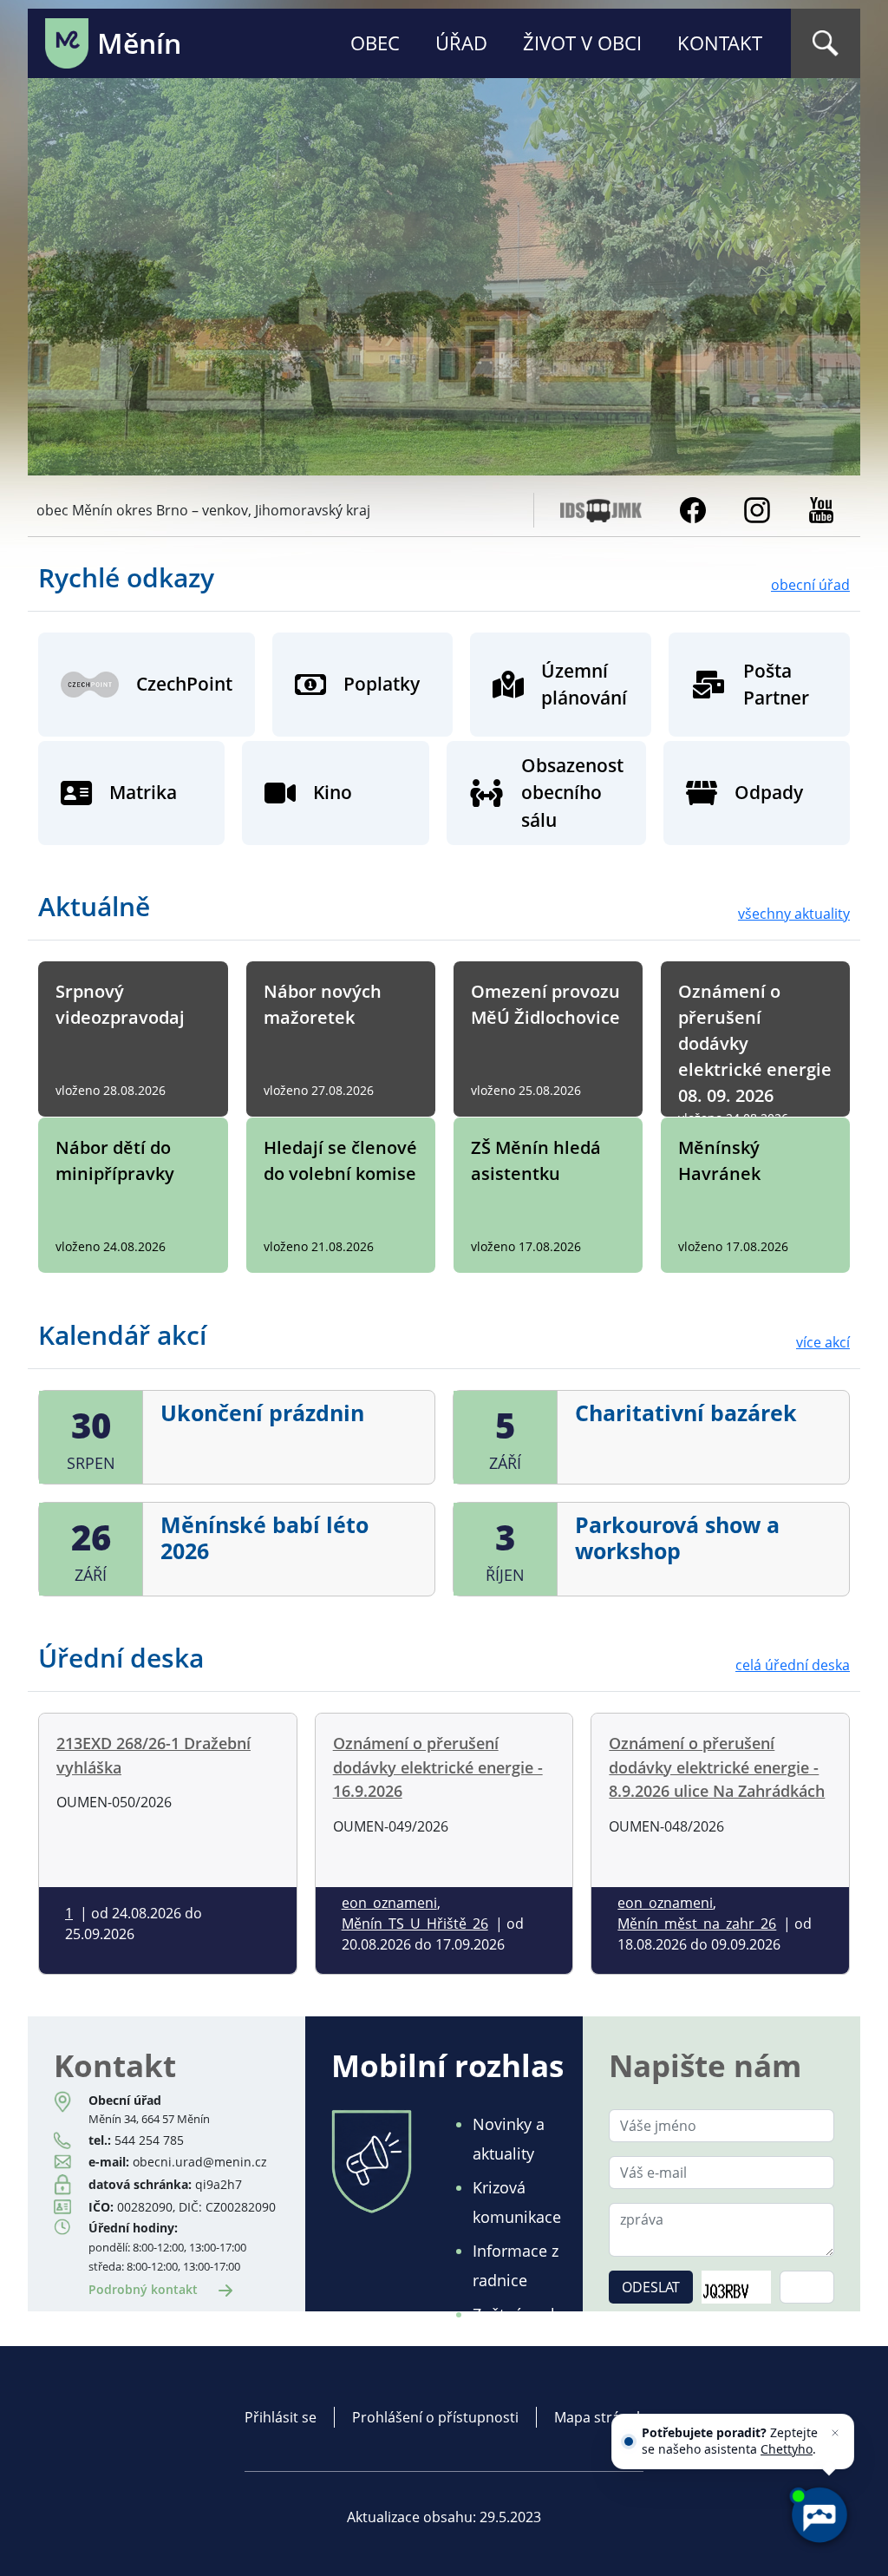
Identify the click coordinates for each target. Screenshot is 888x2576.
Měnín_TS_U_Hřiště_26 (415, 1924)
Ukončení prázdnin (262, 1413)
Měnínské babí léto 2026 (264, 1537)
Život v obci (582, 43)
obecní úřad (810, 585)
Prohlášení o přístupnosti (435, 2417)
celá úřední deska (793, 1665)
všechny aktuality (794, 914)
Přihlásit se (281, 2417)
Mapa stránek (599, 2417)
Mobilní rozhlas (447, 2065)
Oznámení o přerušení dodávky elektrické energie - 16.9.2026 (438, 1766)
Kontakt (720, 43)
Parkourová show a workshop (677, 1537)
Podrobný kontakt (145, 2289)
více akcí (823, 1342)
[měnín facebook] (693, 508)
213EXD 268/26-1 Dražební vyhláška (153, 1755)
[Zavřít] (835, 2433)
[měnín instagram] (757, 508)
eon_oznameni (389, 1903)
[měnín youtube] (821, 508)
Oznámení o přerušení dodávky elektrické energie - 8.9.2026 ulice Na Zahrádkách (717, 1766)
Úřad (461, 43)
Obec (375, 43)
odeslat (651, 2287)
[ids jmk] (601, 508)
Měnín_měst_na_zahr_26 (697, 1924)
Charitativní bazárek (686, 1413)
